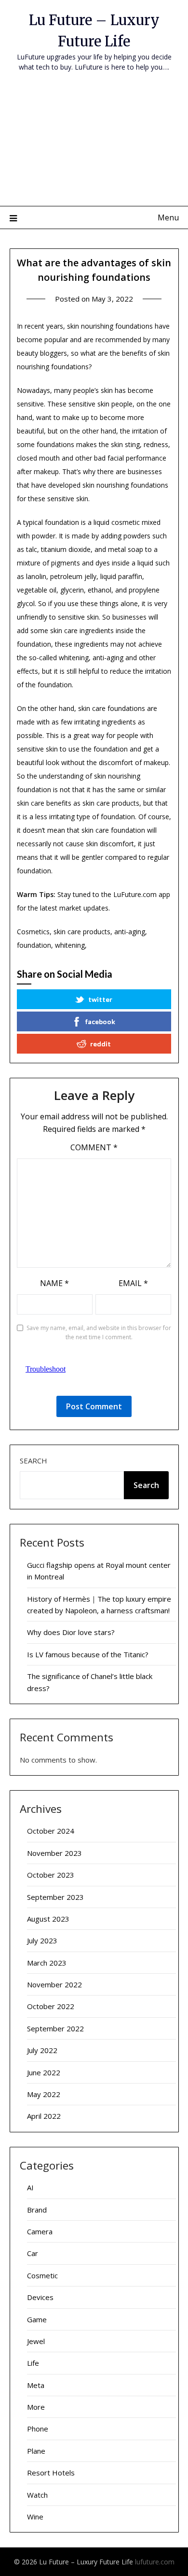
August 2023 (48, 1919)
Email (133, 1283)
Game (37, 2319)
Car (33, 2253)
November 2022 (54, 1984)
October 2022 (51, 2006)
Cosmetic (42, 2275)
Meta (36, 2385)
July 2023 (42, 1940)
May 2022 (44, 2094)
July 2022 (42, 2050)
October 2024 (51, 1831)
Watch (37, 2495)
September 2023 (55, 1897)
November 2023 (54, 1853)
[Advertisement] (94, 145)
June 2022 (44, 2072)
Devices (40, 2297)
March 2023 (47, 1963)
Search (34, 1461)
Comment (94, 1147)
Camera (40, 2231)
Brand (37, 2210)
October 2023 (51, 1875)
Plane (36, 2451)
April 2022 (44, 2116)
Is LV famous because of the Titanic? (88, 1654)
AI (30, 2187)
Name (54, 1283)
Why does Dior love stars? (71, 1632)
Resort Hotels (51, 2473)
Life (33, 2363)
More (36, 2407)
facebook (100, 1021)
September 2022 (55, 2028)
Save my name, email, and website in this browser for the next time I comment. (99, 1333)
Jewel (36, 2341)
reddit (101, 1044)
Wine (35, 2517)
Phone (38, 2429)
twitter (100, 999)
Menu (168, 217)
